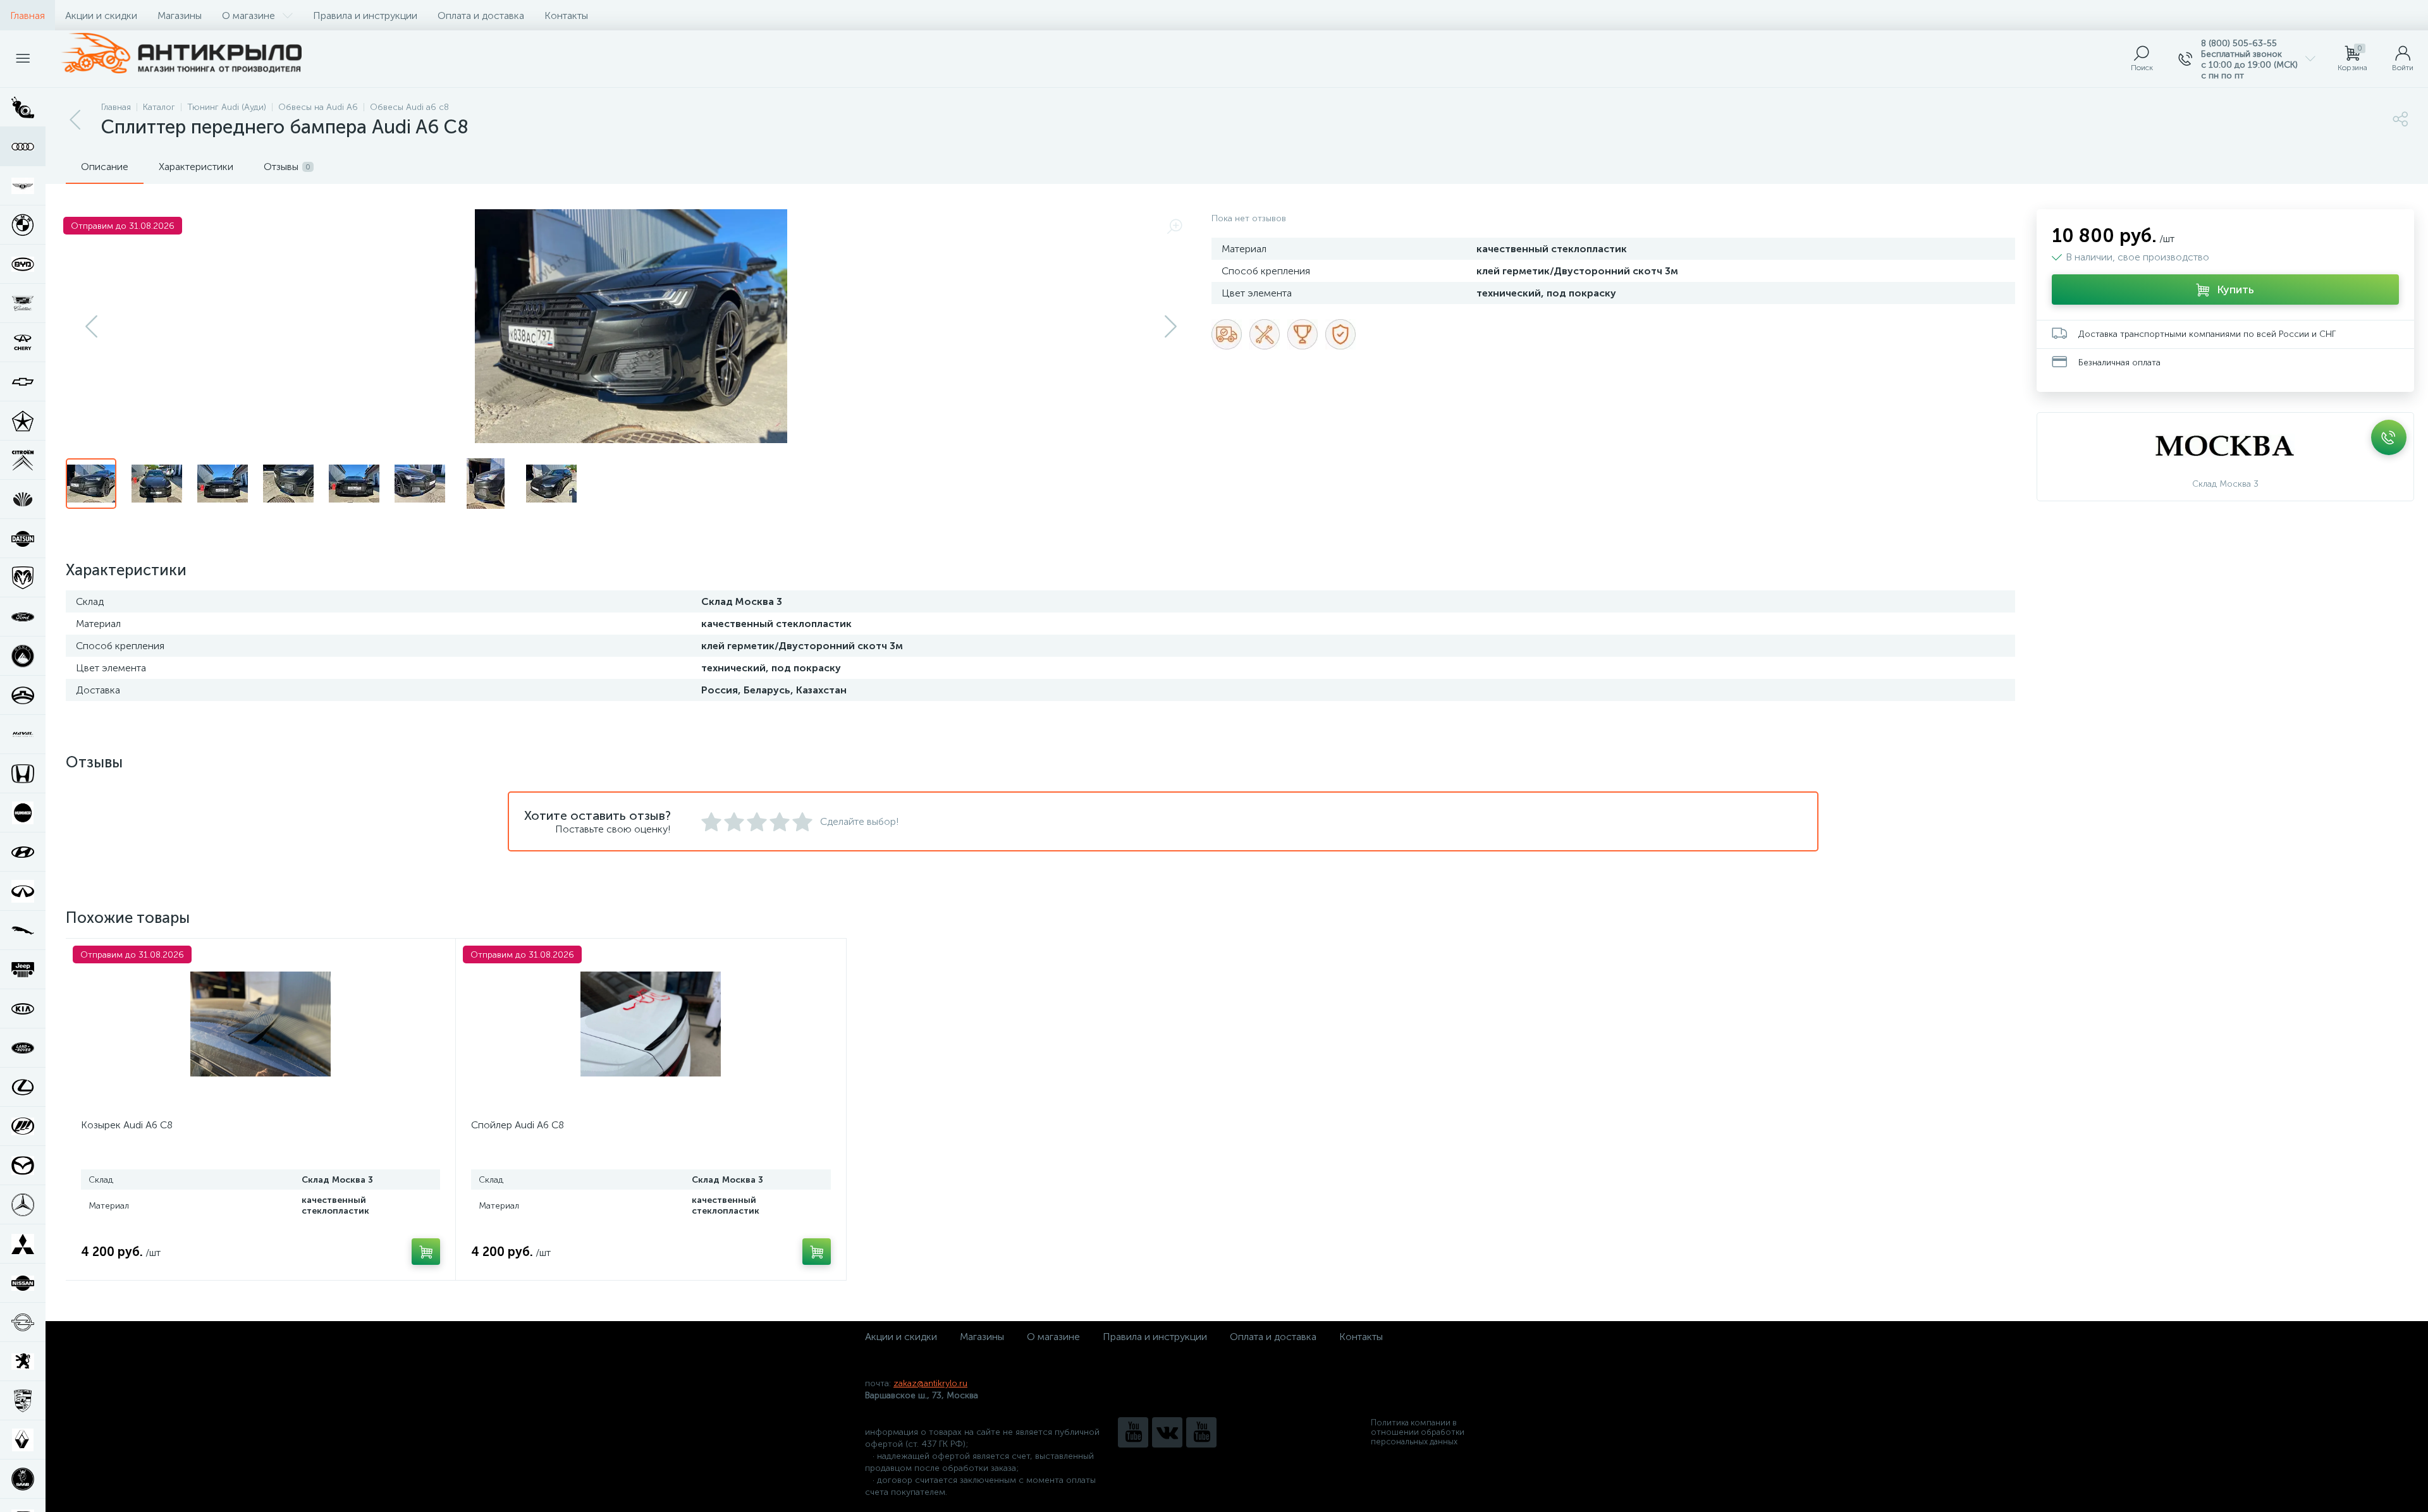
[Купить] (426, 1252)
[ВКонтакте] (1167, 1432)
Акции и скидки (101, 15)
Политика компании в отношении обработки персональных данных (1418, 1432)
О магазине (248, 15)
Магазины (180, 15)
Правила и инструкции (365, 15)
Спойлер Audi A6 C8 (518, 1125)
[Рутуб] (1201, 1432)
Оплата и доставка (481, 15)
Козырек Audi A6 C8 (127, 1125)
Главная (28, 15)
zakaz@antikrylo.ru (930, 1383)
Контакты (566, 15)
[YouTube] (1133, 1432)
